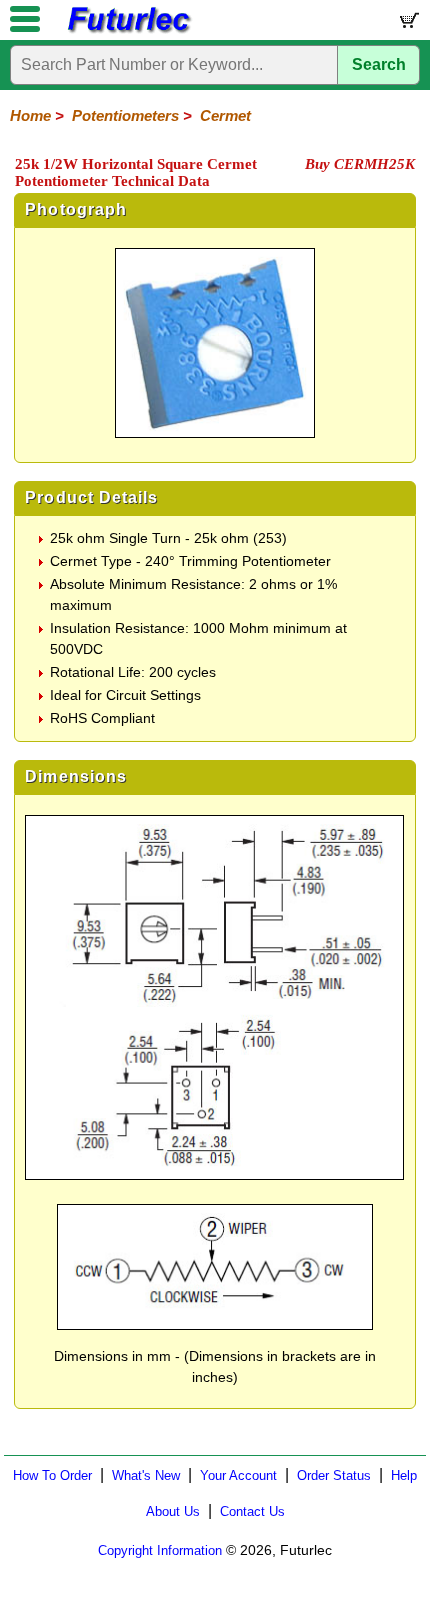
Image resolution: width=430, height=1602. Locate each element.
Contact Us (252, 1511)
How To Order (52, 1475)
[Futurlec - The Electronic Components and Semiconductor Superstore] (128, 30)
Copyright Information (160, 1550)
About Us (173, 1511)
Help (404, 1475)
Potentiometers (125, 115)
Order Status (334, 1475)
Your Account (238, 1475)
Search (379, 64)
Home (30, 115)
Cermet (225, 115)
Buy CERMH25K (360, 164)
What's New (146, 1475)
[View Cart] (408, 24)
